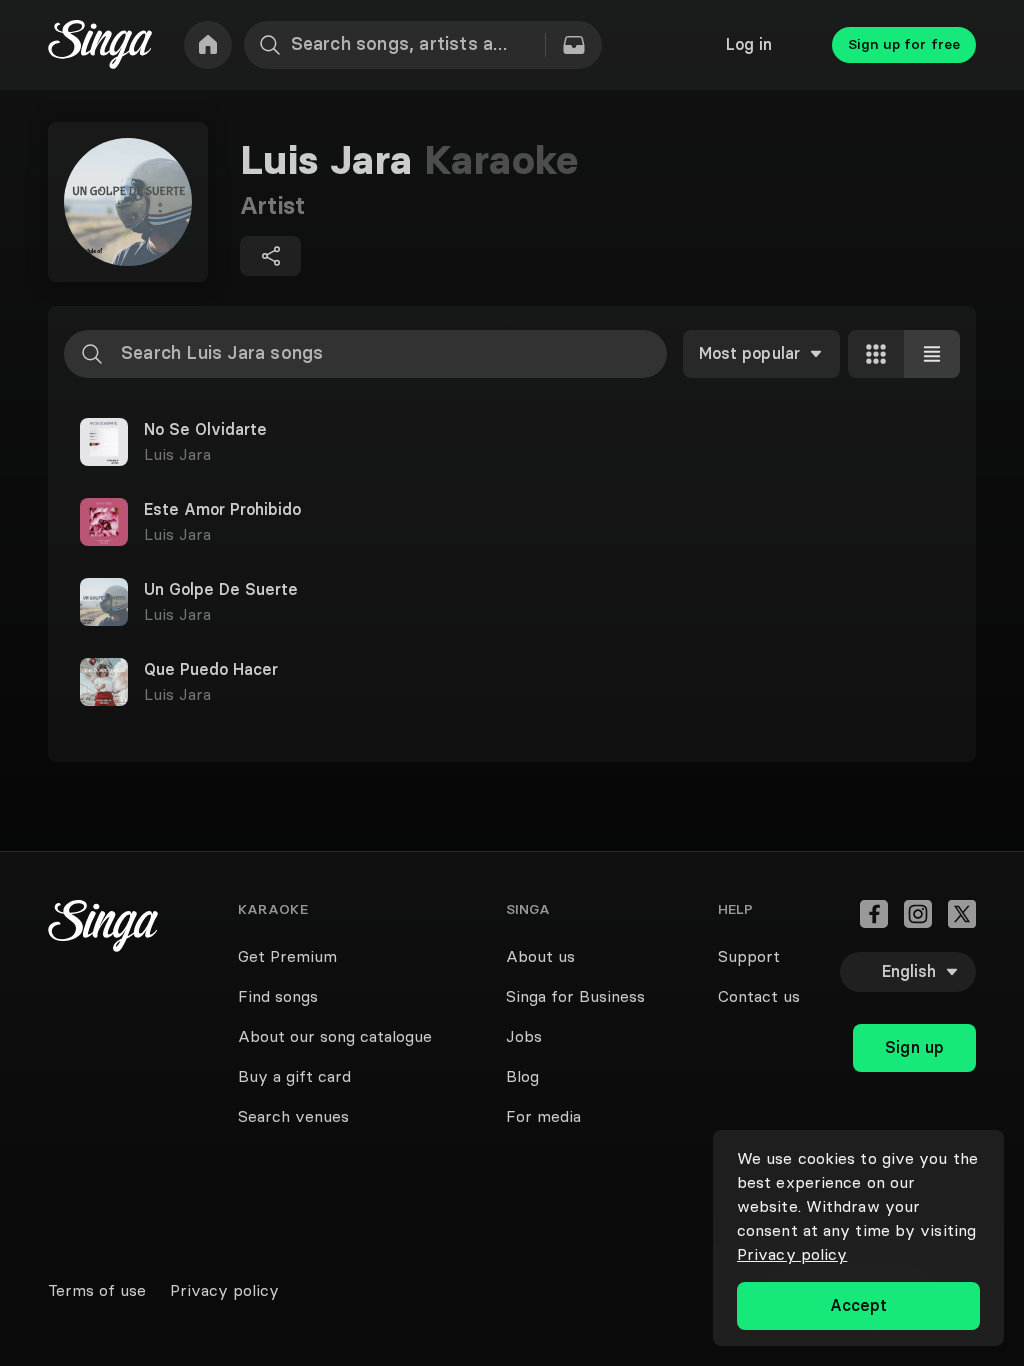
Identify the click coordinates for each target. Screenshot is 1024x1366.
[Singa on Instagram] (918, 914)
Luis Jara (177, 454)
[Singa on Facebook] (874, 914)
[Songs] (574, 45)
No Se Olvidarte (205, 430)
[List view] (932, 354)
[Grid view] (876, 354)
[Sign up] (914, 1004)
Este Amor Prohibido (222, 510)
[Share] (270, 256)
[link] (208, 45)
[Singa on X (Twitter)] (962, 914)
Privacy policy (792, 1254)
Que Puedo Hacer (211, 670)
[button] (512, 442)
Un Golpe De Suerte (221, 590)
